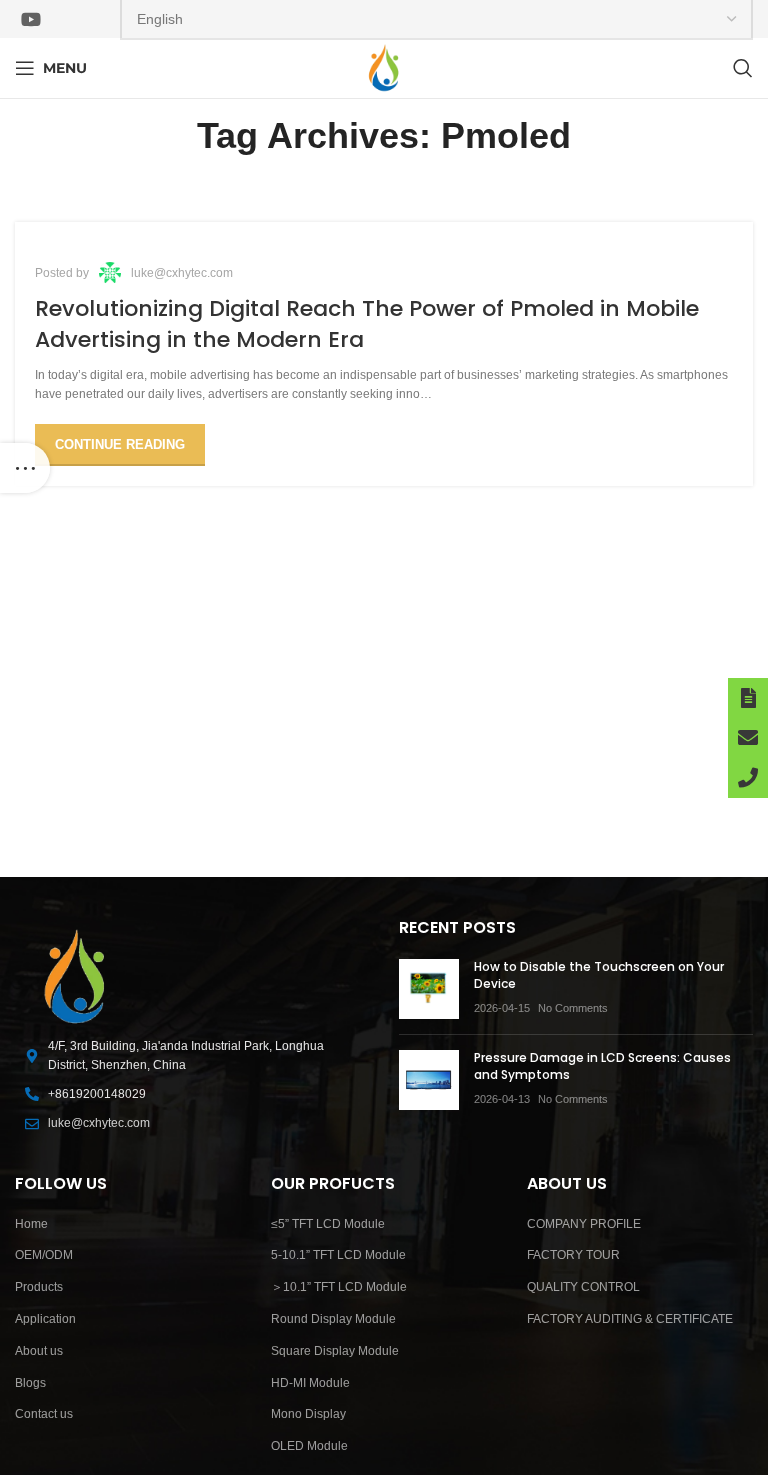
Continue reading (120, 444)
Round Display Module (333, 1319)
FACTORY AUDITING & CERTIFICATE (630, 1319)
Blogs (30, 1383)
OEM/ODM (44, 1255)
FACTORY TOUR (573, 1255)
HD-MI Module (310, 1383)
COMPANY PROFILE (584, 1224)
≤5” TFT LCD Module (328, 1224)
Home (31, 1224)
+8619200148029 (97, 1094)
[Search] (743, 68)
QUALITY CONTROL (583, 1287)
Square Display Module (335, 1351)
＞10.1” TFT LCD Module (339, 1287)
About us (39, 1351)
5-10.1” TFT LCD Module (338, 1255)
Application (45, 1319)
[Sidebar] (25, 468)
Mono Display (308, 1414)
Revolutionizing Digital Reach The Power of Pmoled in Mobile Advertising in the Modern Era (367, 324)
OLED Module (309, 1446)
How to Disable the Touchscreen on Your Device (599, 975)
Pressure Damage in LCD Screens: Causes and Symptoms (602, 1066)
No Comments (573, 1008)
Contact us (44, 1414)
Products (39, 1287)
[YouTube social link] (31, 19)
